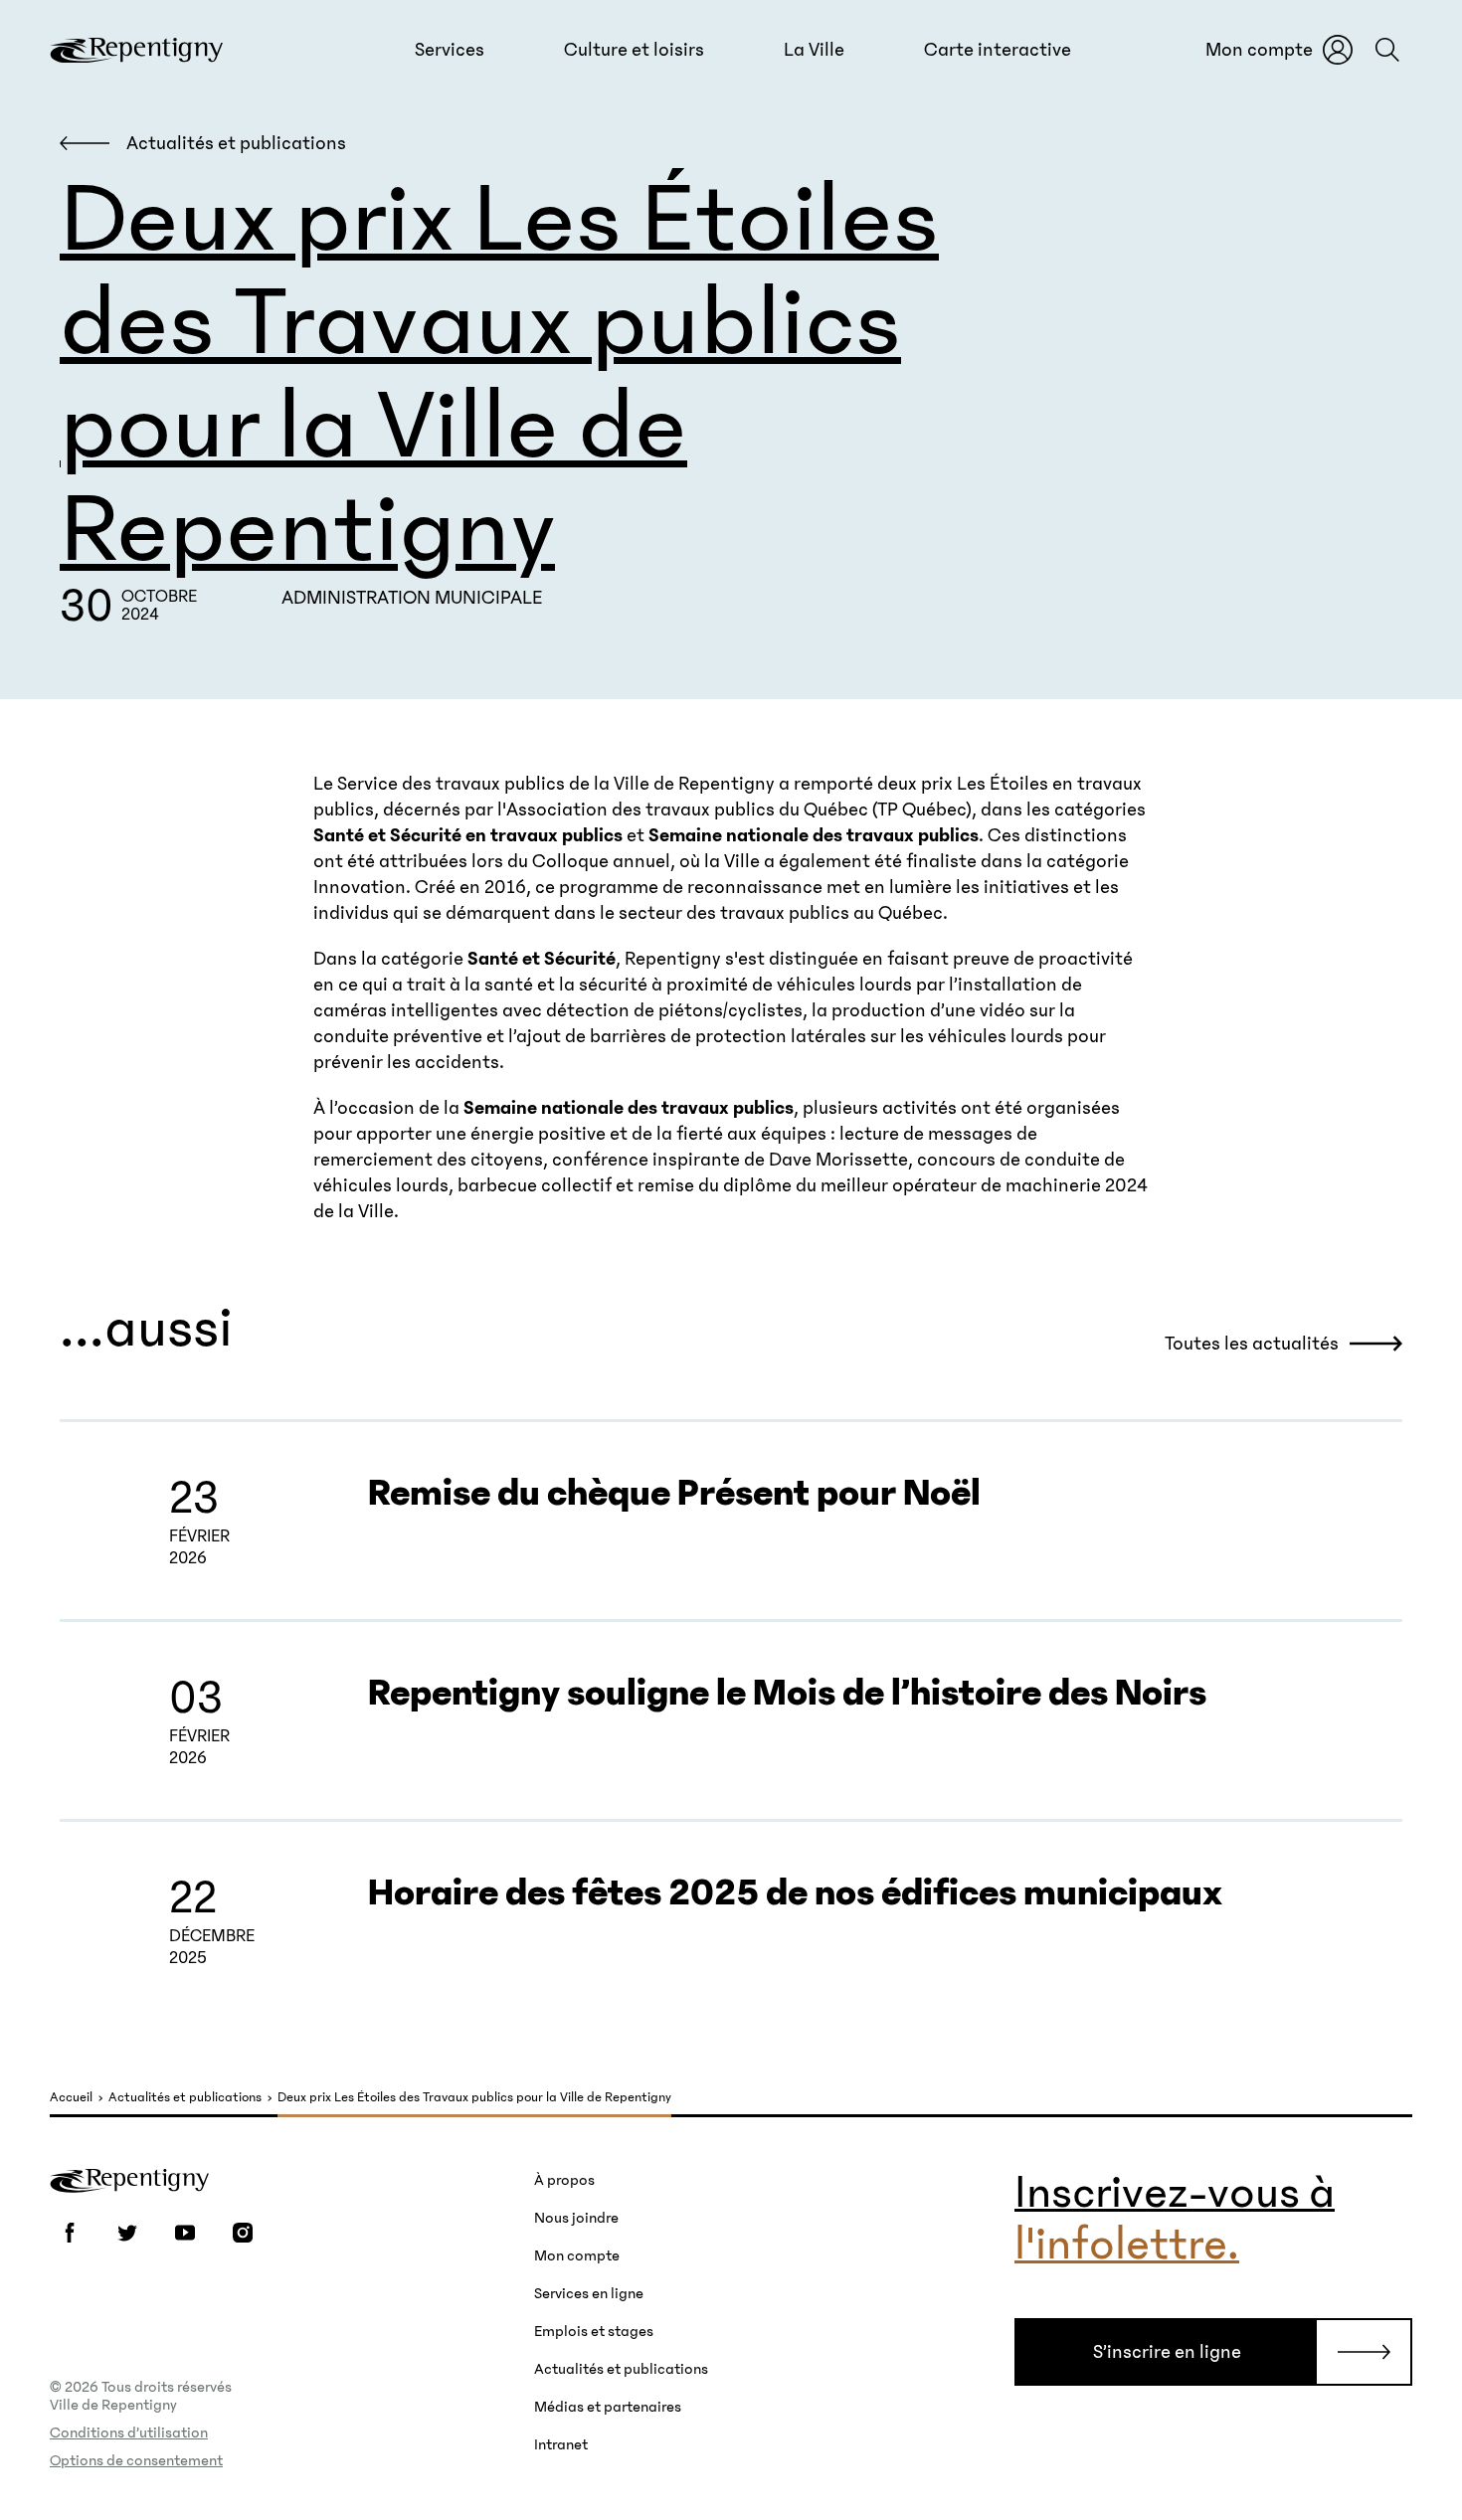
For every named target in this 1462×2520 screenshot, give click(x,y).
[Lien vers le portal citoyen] (1338, 50)
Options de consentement (136, 2460)
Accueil (71, 2098)
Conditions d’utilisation (129, 2432)
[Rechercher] (1387, 50)
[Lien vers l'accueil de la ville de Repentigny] (136, 50)
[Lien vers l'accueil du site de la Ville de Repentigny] (129, 2179)
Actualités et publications (185, 2098)
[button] (450, 50)
